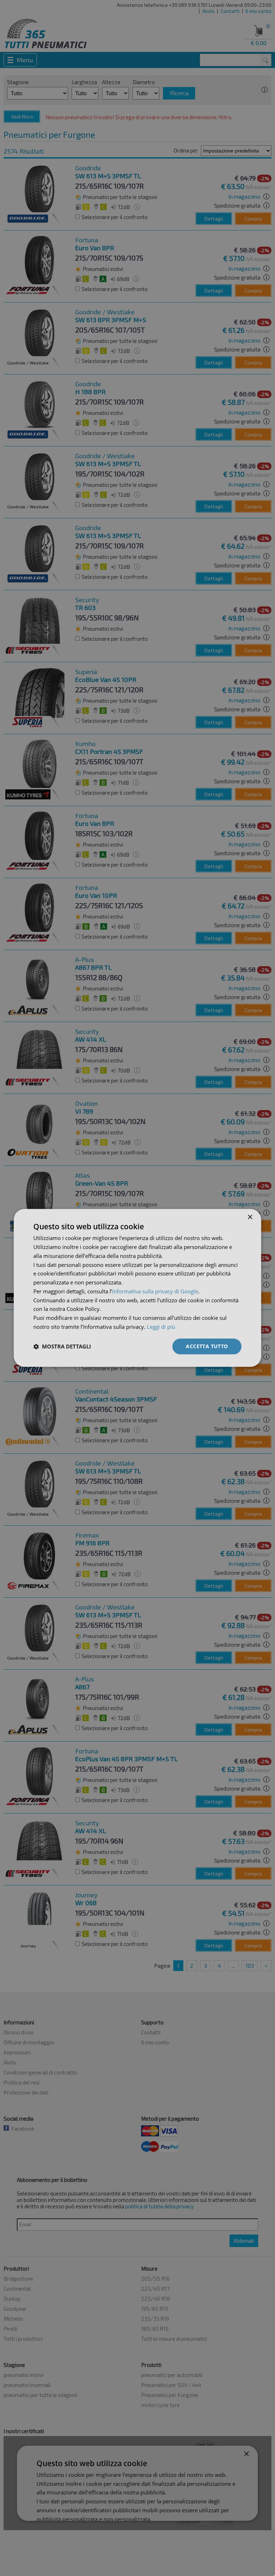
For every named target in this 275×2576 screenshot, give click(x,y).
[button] (62, 1346)
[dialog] (137, 1288)
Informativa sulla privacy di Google (155, 1291)
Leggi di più (161, 1327)
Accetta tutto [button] (207, 1346)
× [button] (250, 1217)
